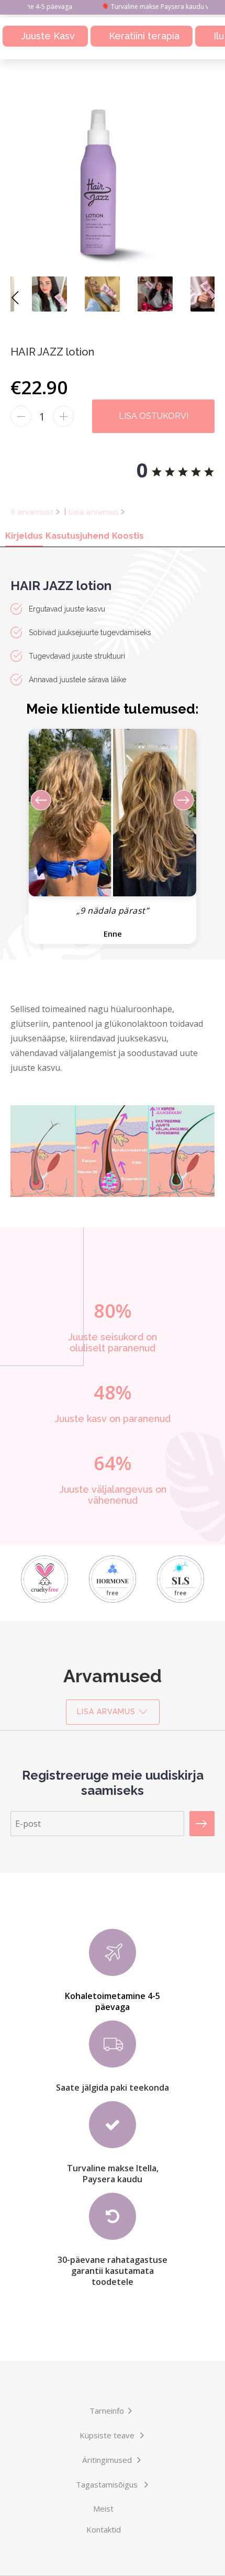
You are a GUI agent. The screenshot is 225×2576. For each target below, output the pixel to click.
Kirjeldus (24, 536)
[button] (176, 904)
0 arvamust (32, 512)
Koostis (128, 536)
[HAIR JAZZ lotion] (30, 294)
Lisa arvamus (94, 512)
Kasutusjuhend (77, 536)
